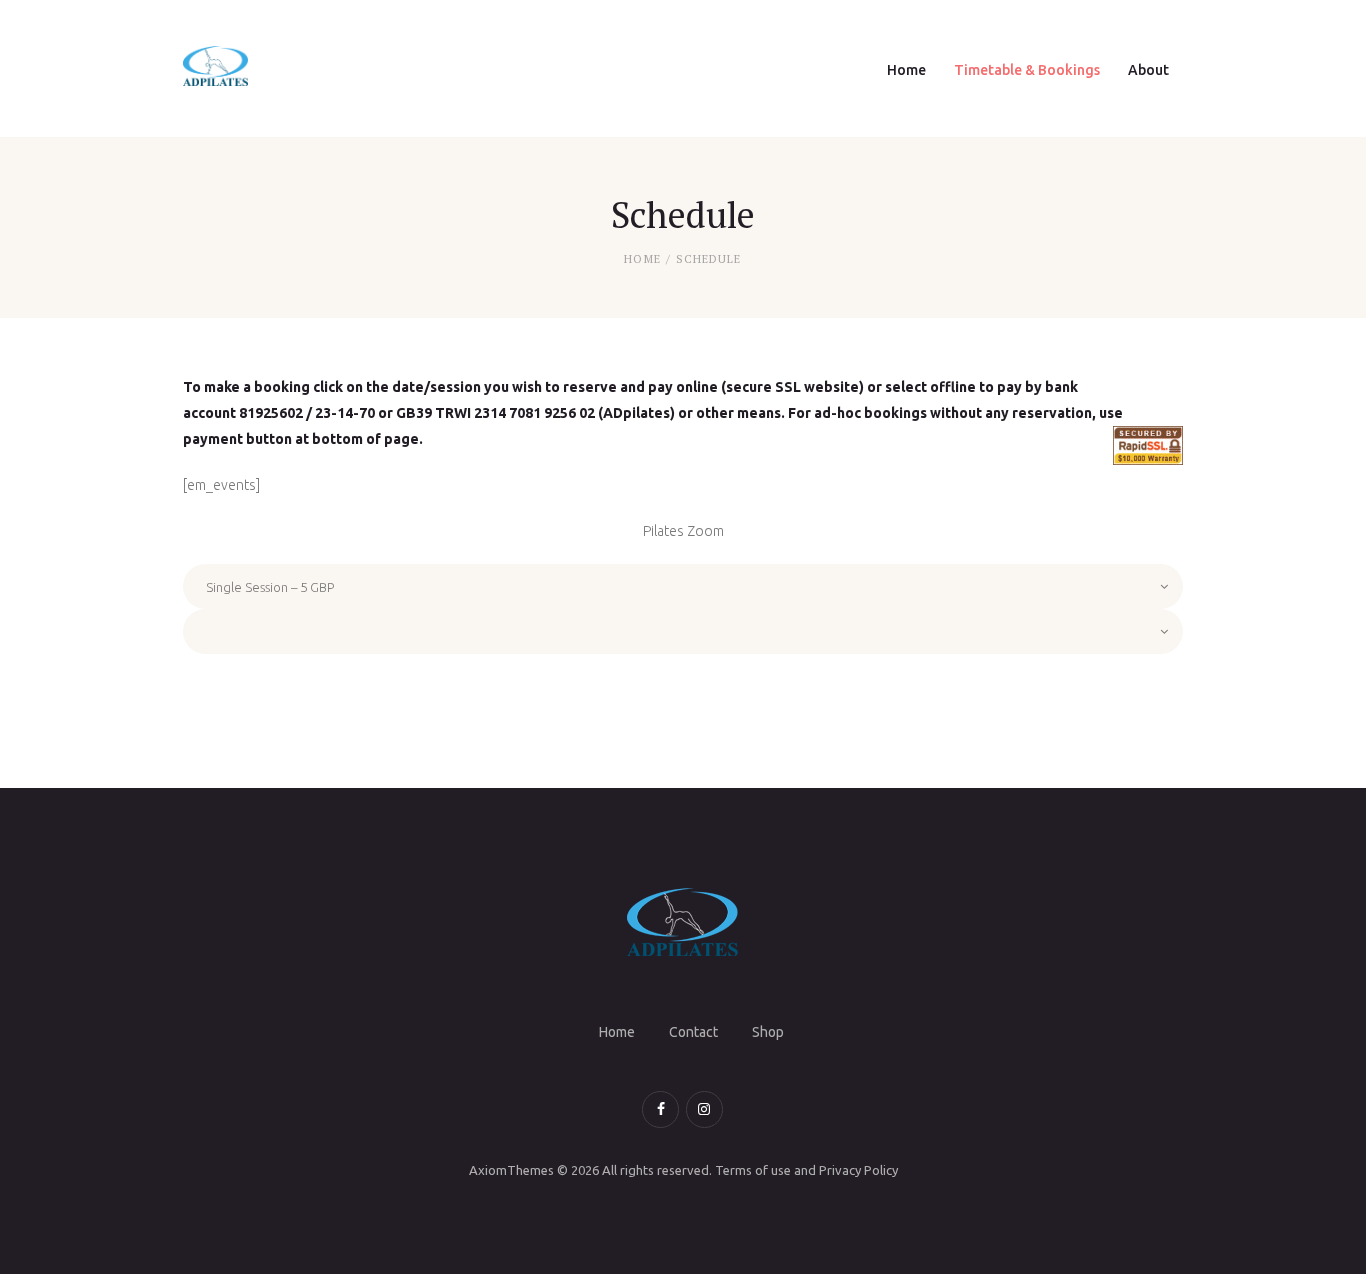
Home (642, 259)
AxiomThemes (511, 1170)
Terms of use (753, 1170)
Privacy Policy (858, 1170)
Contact (693, 1032)
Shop (768, 1032)
